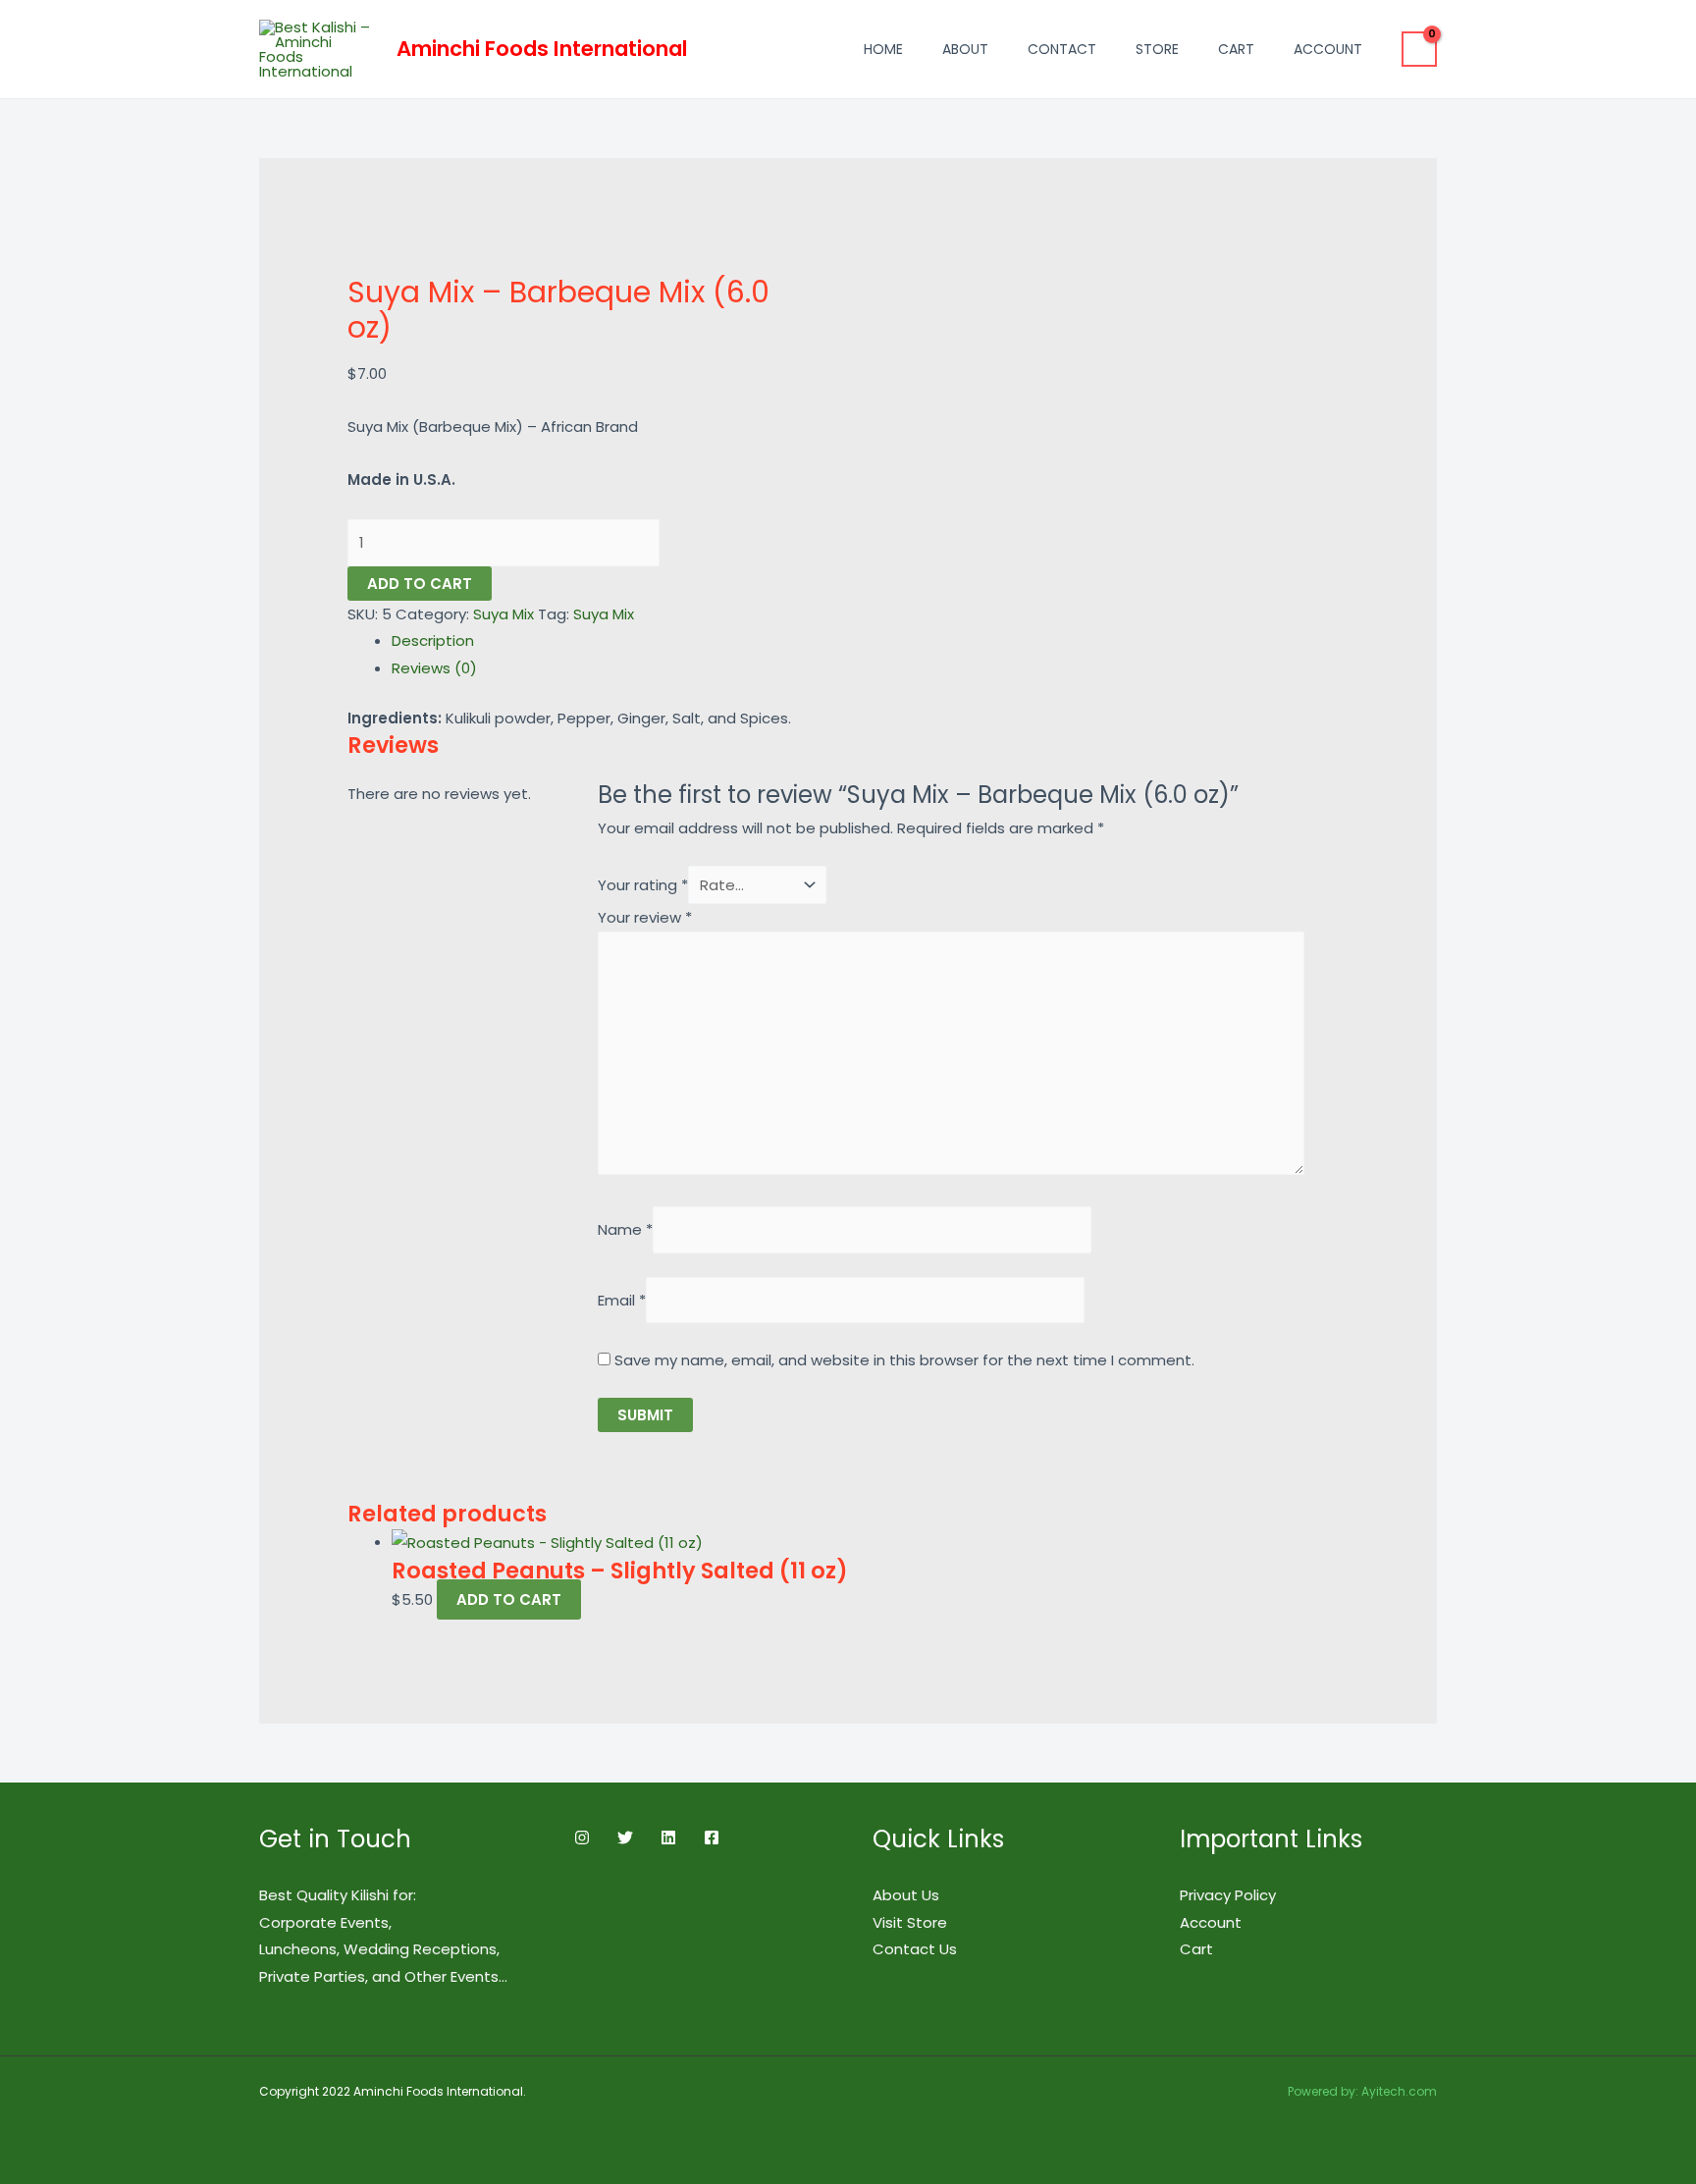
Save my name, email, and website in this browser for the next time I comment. (904, 1360)
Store (1157, 49)
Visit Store (910, 1922)
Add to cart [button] (509, 1599)
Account (1328, 49)
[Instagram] (582, 1838)
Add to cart (420, 584)
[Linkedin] (668, 1838)
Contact (1062, 49)
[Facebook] (712, 1838)
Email (622, 1300)
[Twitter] (625, 1838)
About (965, 49)
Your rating (643, 885)
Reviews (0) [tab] (434, 668)
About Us (906, 1895)
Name (625, 1230)
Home (883, 49)
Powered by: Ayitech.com (1362, 2091)
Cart (1236, 49)
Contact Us (915, 1949)
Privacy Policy (1228, 1895)
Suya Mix (503, 614)
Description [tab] (433, 640)
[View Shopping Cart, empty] (1419, 49)
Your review (645, 917)
